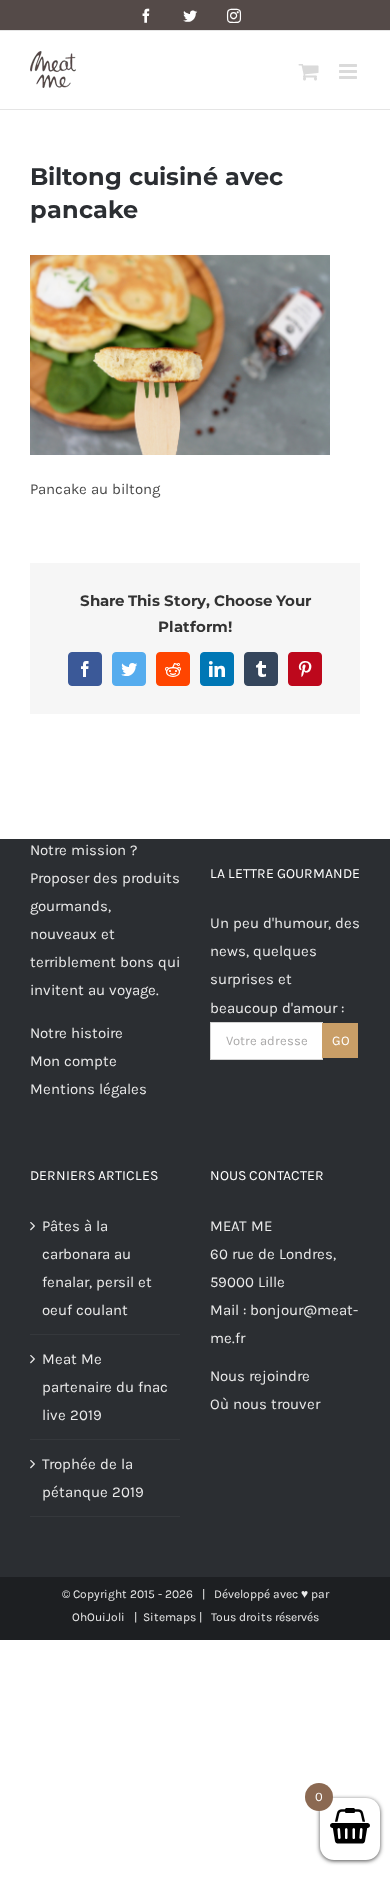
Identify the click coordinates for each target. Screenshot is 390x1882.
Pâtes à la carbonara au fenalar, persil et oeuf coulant (97, 1268)
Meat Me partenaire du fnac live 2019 (105, 1387)
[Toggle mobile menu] (349, 71)
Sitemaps (169, 1617)
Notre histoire (76, 1033)
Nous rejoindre (260, 1376)
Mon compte (73, 1061)
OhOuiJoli (98, 1617)
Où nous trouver (265, 1404)
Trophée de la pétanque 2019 (93, 1478)
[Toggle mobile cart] (309, 71)
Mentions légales (88, 1089)
